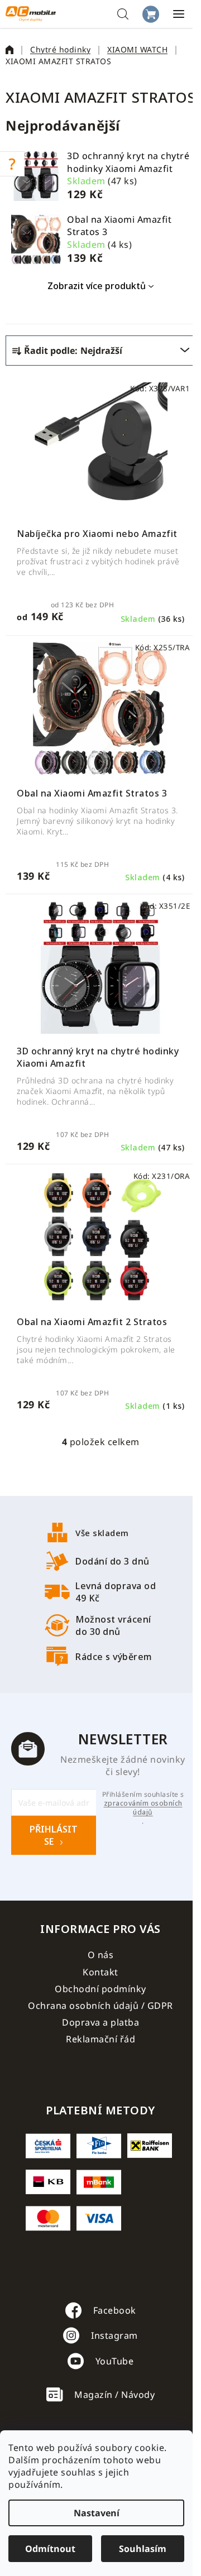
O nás (101, 1955)
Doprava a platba (100, 2022)
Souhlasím (143, 2549)
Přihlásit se (54, 1835)
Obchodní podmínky (100, 1989)
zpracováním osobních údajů (143, 1808)
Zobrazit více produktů (97, 286)
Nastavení (97, 2513)
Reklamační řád (100, 2039)
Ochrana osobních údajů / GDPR (100, 2006)
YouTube (115, 2361)
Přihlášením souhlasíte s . (143, 1808)
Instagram (114, 2335)
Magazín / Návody (114, 2395)
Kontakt (100, 1972)
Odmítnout (50, 2549)
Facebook (115, 2310)
